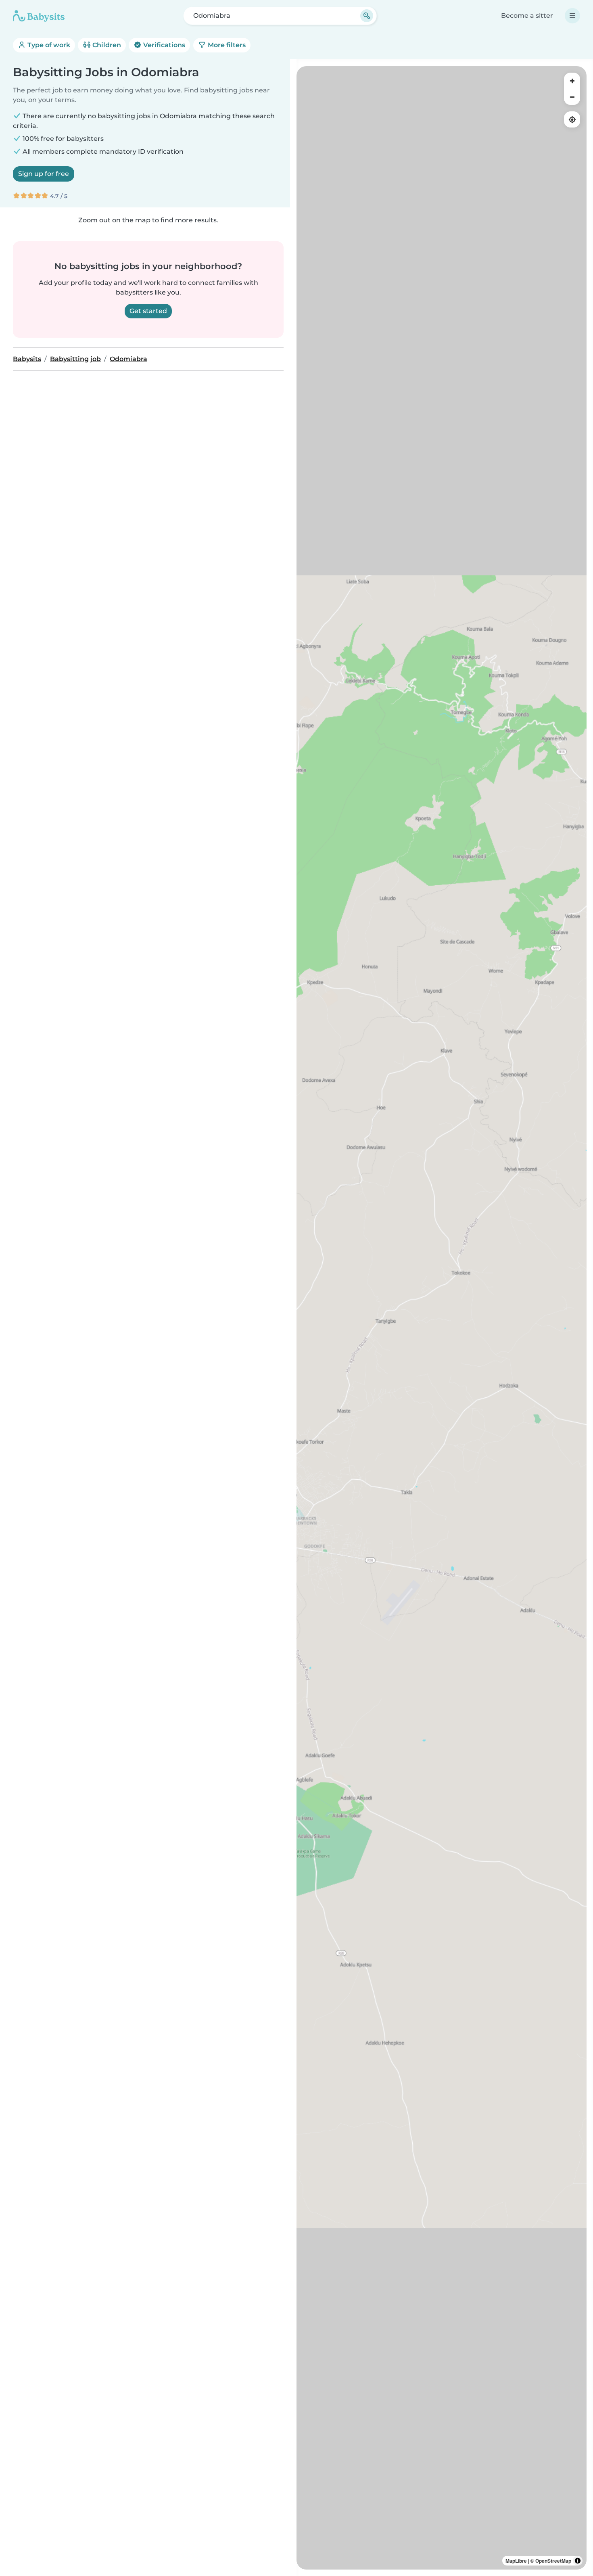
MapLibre (516, 2561)
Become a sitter (527, 16)
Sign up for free (44, 174)
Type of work (48, 45)
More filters (226, 45)
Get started (148, 311)
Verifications (163, 45)
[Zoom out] (572, 97)
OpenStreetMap (553, 2561)
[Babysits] (39, 16)
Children (106, 45)
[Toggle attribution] (578, 2561)
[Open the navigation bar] (572, 16)
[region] (442, 1318)
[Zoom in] (572, 81)
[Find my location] (572, 119)
